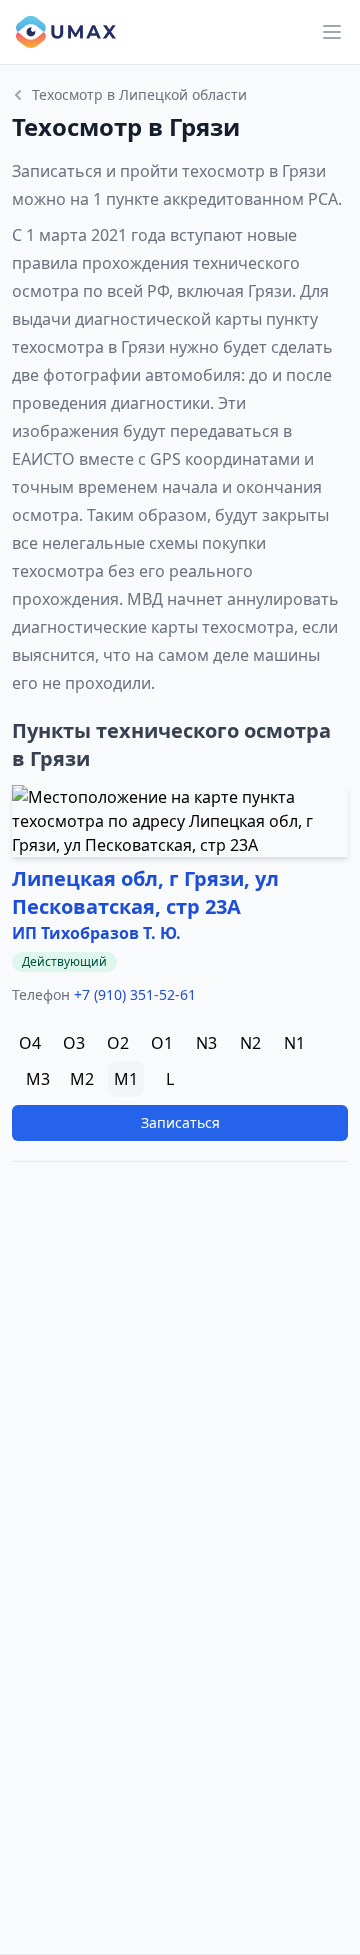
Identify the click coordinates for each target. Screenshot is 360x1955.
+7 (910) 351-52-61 (135, 994)
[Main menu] (332, 32)
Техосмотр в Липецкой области (139, 94)
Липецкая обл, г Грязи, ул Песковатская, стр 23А (145, 892)
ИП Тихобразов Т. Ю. (96, 933)
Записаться (180, 1122)
